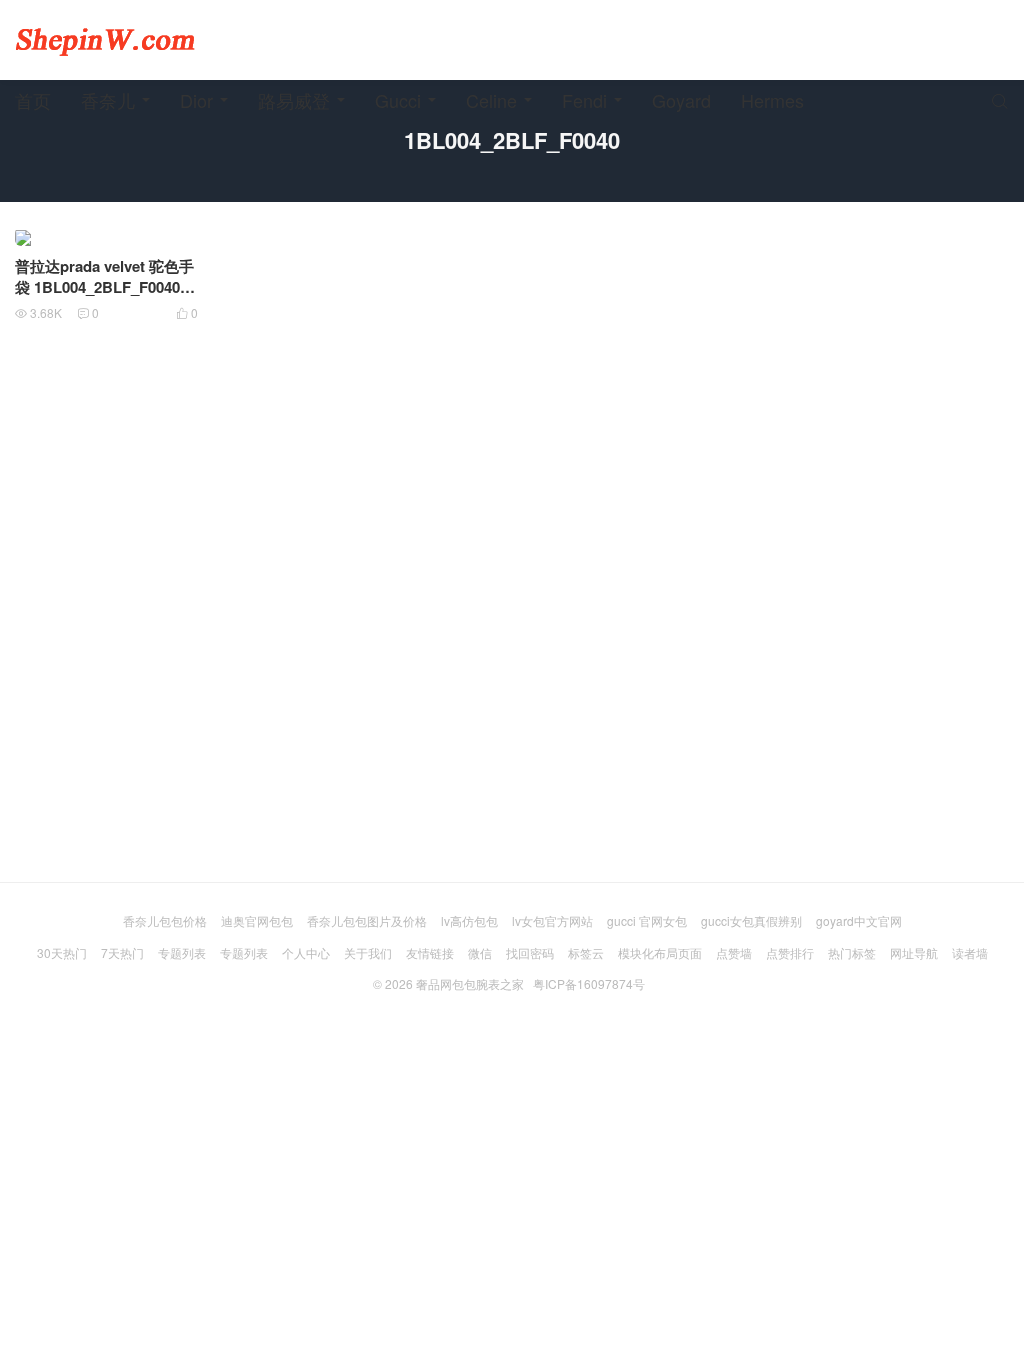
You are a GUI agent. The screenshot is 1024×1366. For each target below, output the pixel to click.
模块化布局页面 (660, 952)
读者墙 (970, 952)
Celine (491, 100)
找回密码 (530, 952)
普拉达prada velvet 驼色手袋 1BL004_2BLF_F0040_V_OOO (104, 287)
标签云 (586, 952)
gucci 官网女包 (647, 920)
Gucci (398, 100)
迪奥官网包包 (257, 920)
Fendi (584, 100)
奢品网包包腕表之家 (470, 983)
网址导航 (914, 952)
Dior (196, 100)
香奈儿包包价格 (165, 920)
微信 (480, 952)
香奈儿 (108, 100)
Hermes (772, 100)
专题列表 (182, 952)
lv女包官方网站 (552, 920)
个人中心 (306, 952)
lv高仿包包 (469, 920)
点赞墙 (734, 952)
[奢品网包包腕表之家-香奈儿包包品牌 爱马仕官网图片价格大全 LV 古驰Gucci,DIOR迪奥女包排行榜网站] (105, 40)
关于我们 (368, 952)
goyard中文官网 (859, 920)
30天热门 (62, 952)
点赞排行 (790, 952)
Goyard (681, 100)
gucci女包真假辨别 (751, 920)
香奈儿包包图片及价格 (367, 920)
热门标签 (852, 952)
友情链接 (430, 952)
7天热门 (122, 952)
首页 (33, 100)
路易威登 (294, 100)
